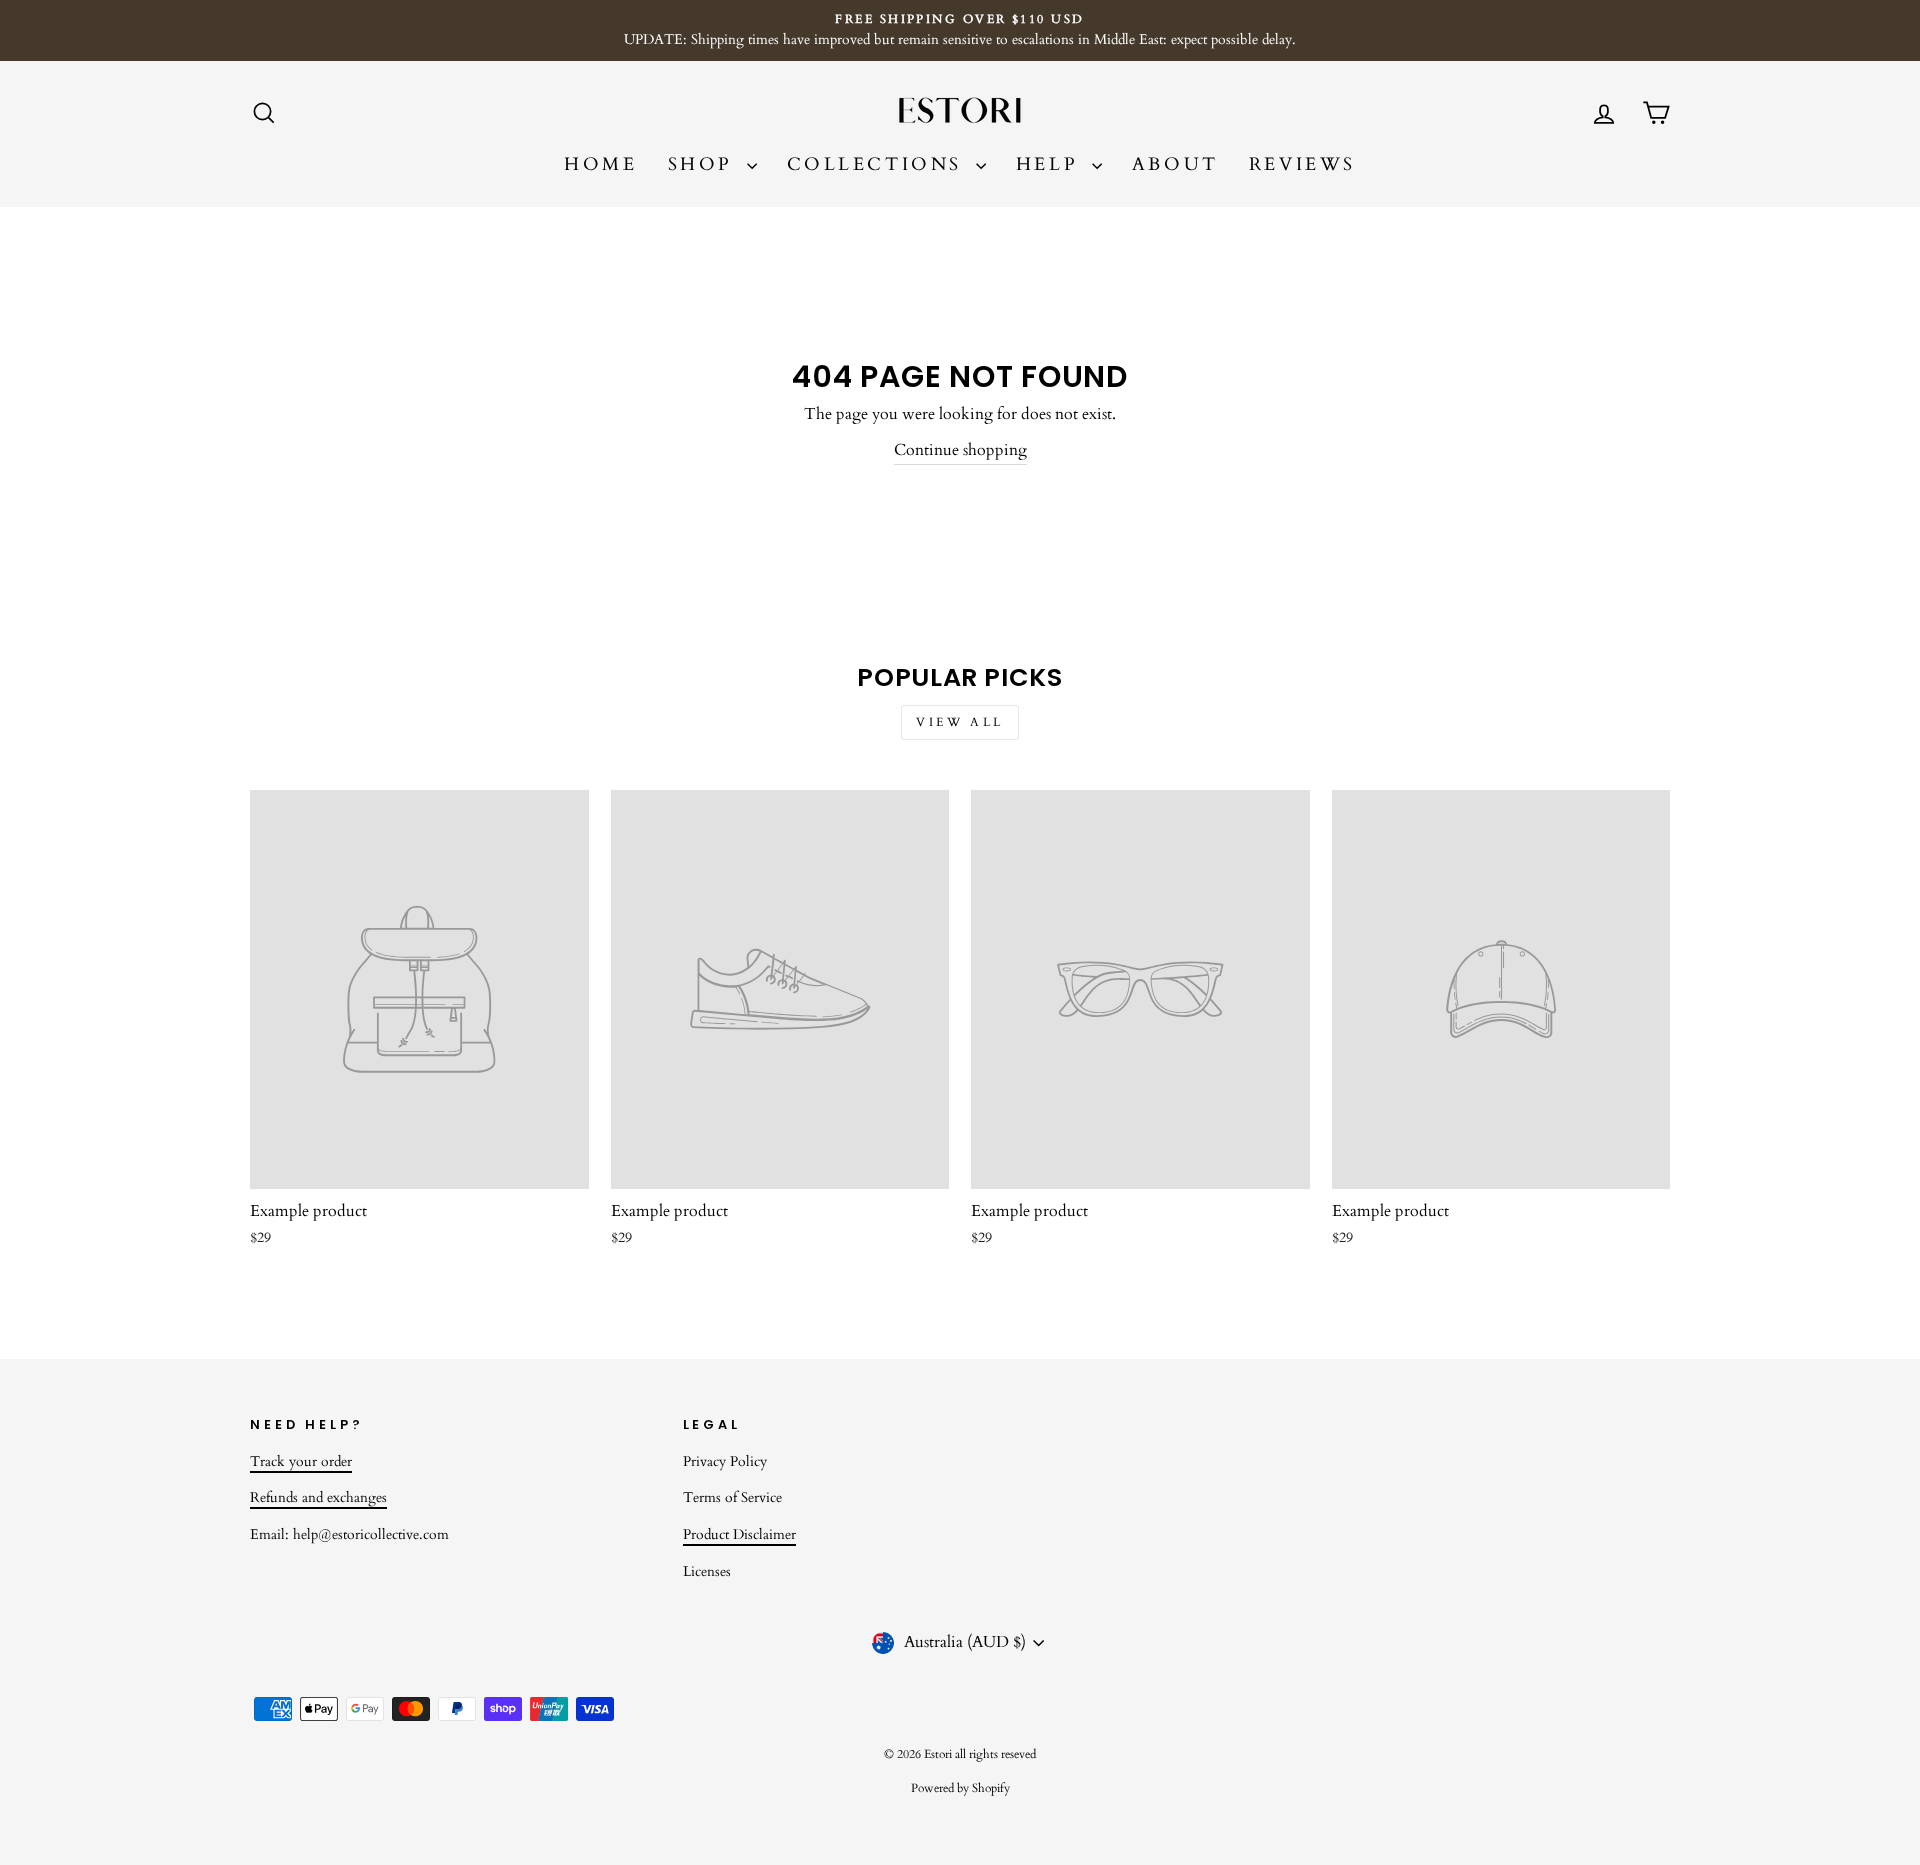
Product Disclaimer (739, 1535)
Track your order (301, 1462)
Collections (879, 164)
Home (600, 164)
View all (960, 722)
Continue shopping (960, 450)
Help (1051, 164)
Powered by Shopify (960, 1788)
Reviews (1302, 164)
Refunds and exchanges (318, 1498)
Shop (705, 164)
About (1175, 164)
